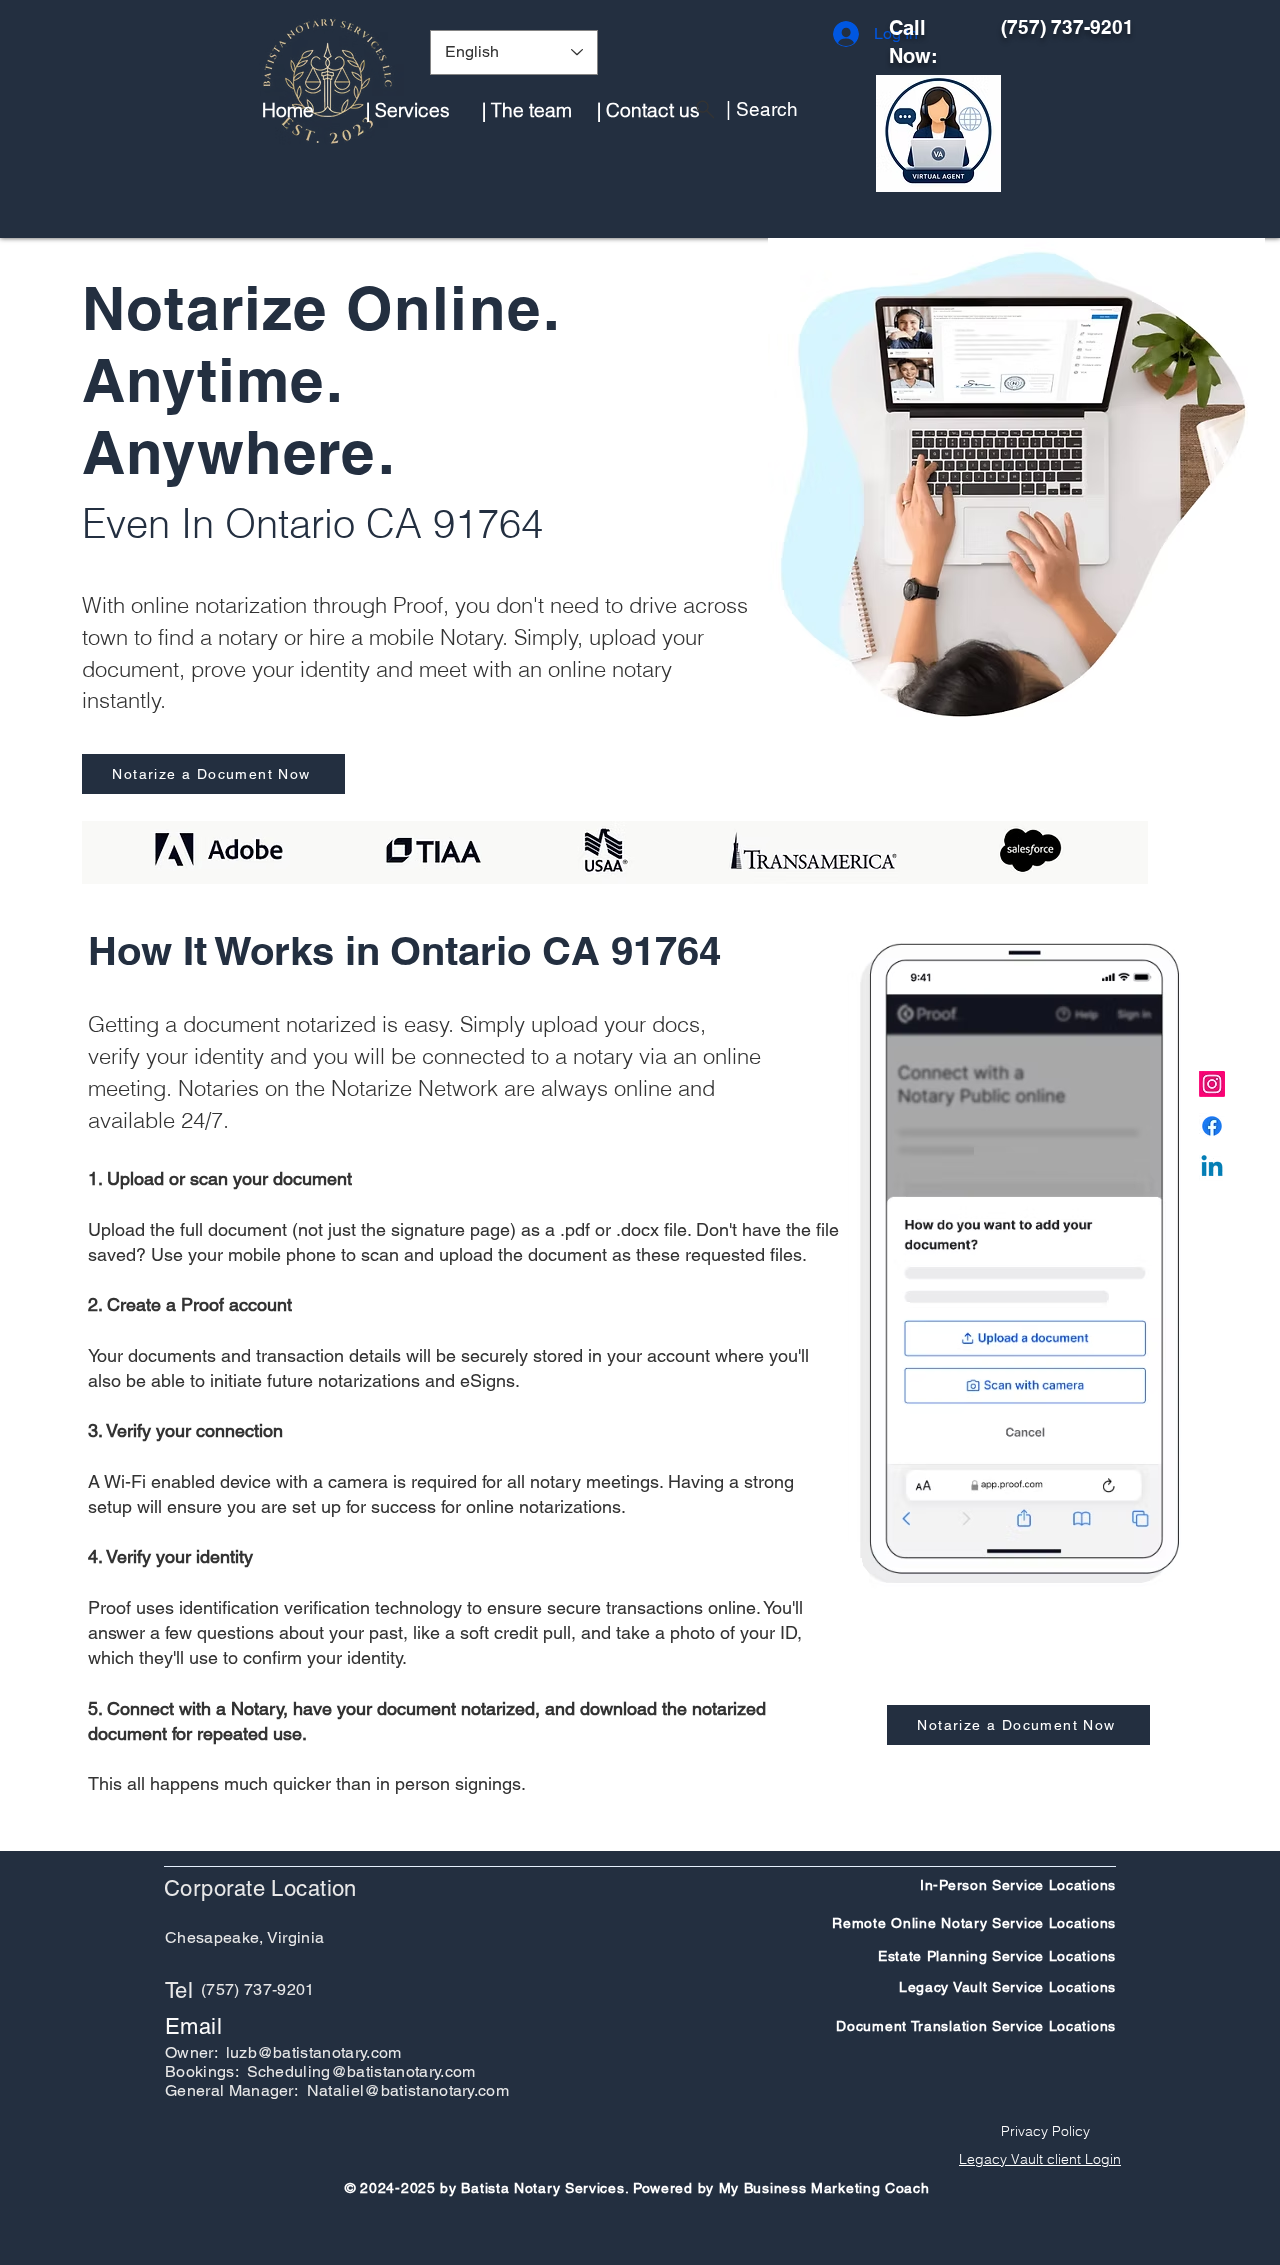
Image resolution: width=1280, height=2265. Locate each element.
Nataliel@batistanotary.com (408, 2090)
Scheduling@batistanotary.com (361, 2071)
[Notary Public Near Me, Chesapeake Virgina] (1212, 1084)
